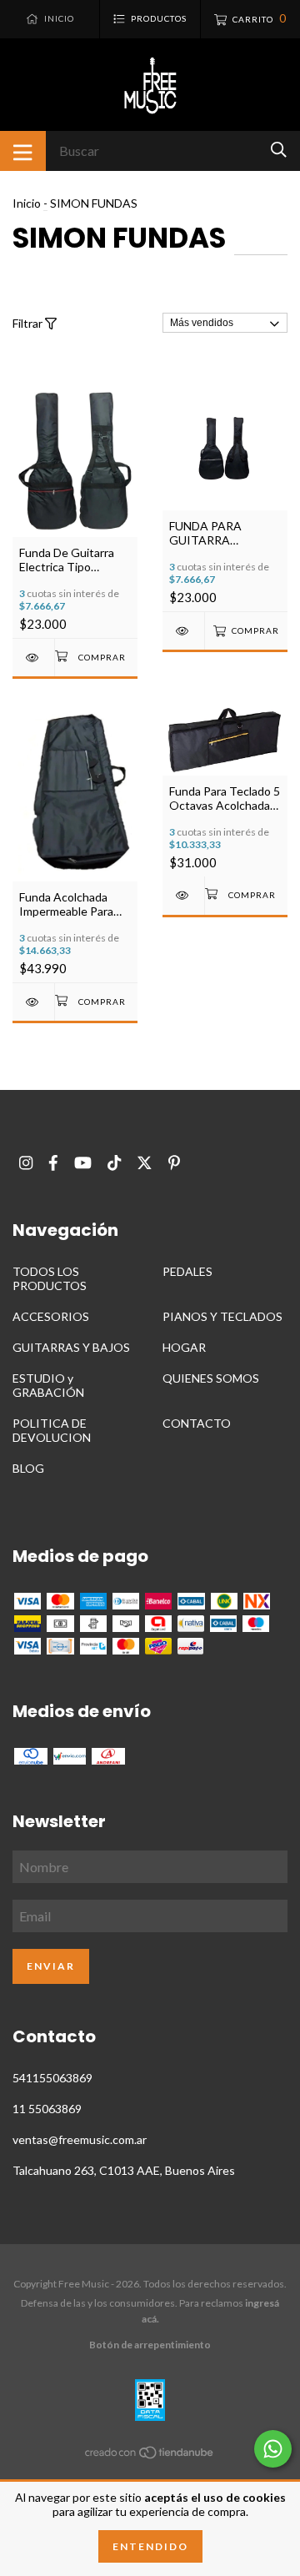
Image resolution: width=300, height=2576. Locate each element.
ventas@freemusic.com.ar (80, 2139)
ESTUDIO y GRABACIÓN (48, 1385)
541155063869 (52, 2078)
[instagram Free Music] (26, 1163)
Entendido (150, 2546)
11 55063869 (47, 2109)
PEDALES (187, 1271)
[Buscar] (279, 150)
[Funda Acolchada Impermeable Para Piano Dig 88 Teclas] (33, 1002)
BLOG (28, 1468)
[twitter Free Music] (145, 1163)
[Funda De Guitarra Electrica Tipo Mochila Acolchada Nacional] (33, 658)
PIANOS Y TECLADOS (222, 1316)
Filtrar (29, 323)
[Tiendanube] (150, 2455)
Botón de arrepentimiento (150, 2345)
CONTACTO (197, 1423)
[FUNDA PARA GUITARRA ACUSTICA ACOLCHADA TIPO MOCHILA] (183, 631)
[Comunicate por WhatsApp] (273, 2449)
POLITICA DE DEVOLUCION (52, 1430)
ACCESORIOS (51, 1316)
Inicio (27, 203)
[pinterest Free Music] (174, 1163)
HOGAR (184, 1347)
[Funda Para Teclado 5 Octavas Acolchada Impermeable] (183, 895)
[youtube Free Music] (83, 1163)
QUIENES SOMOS (211, 1378)
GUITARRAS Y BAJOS (71, 1347)
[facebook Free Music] (53, 1163)
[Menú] (23, 151)
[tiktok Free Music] (114, 1163)
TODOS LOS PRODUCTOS (50, 1278)
